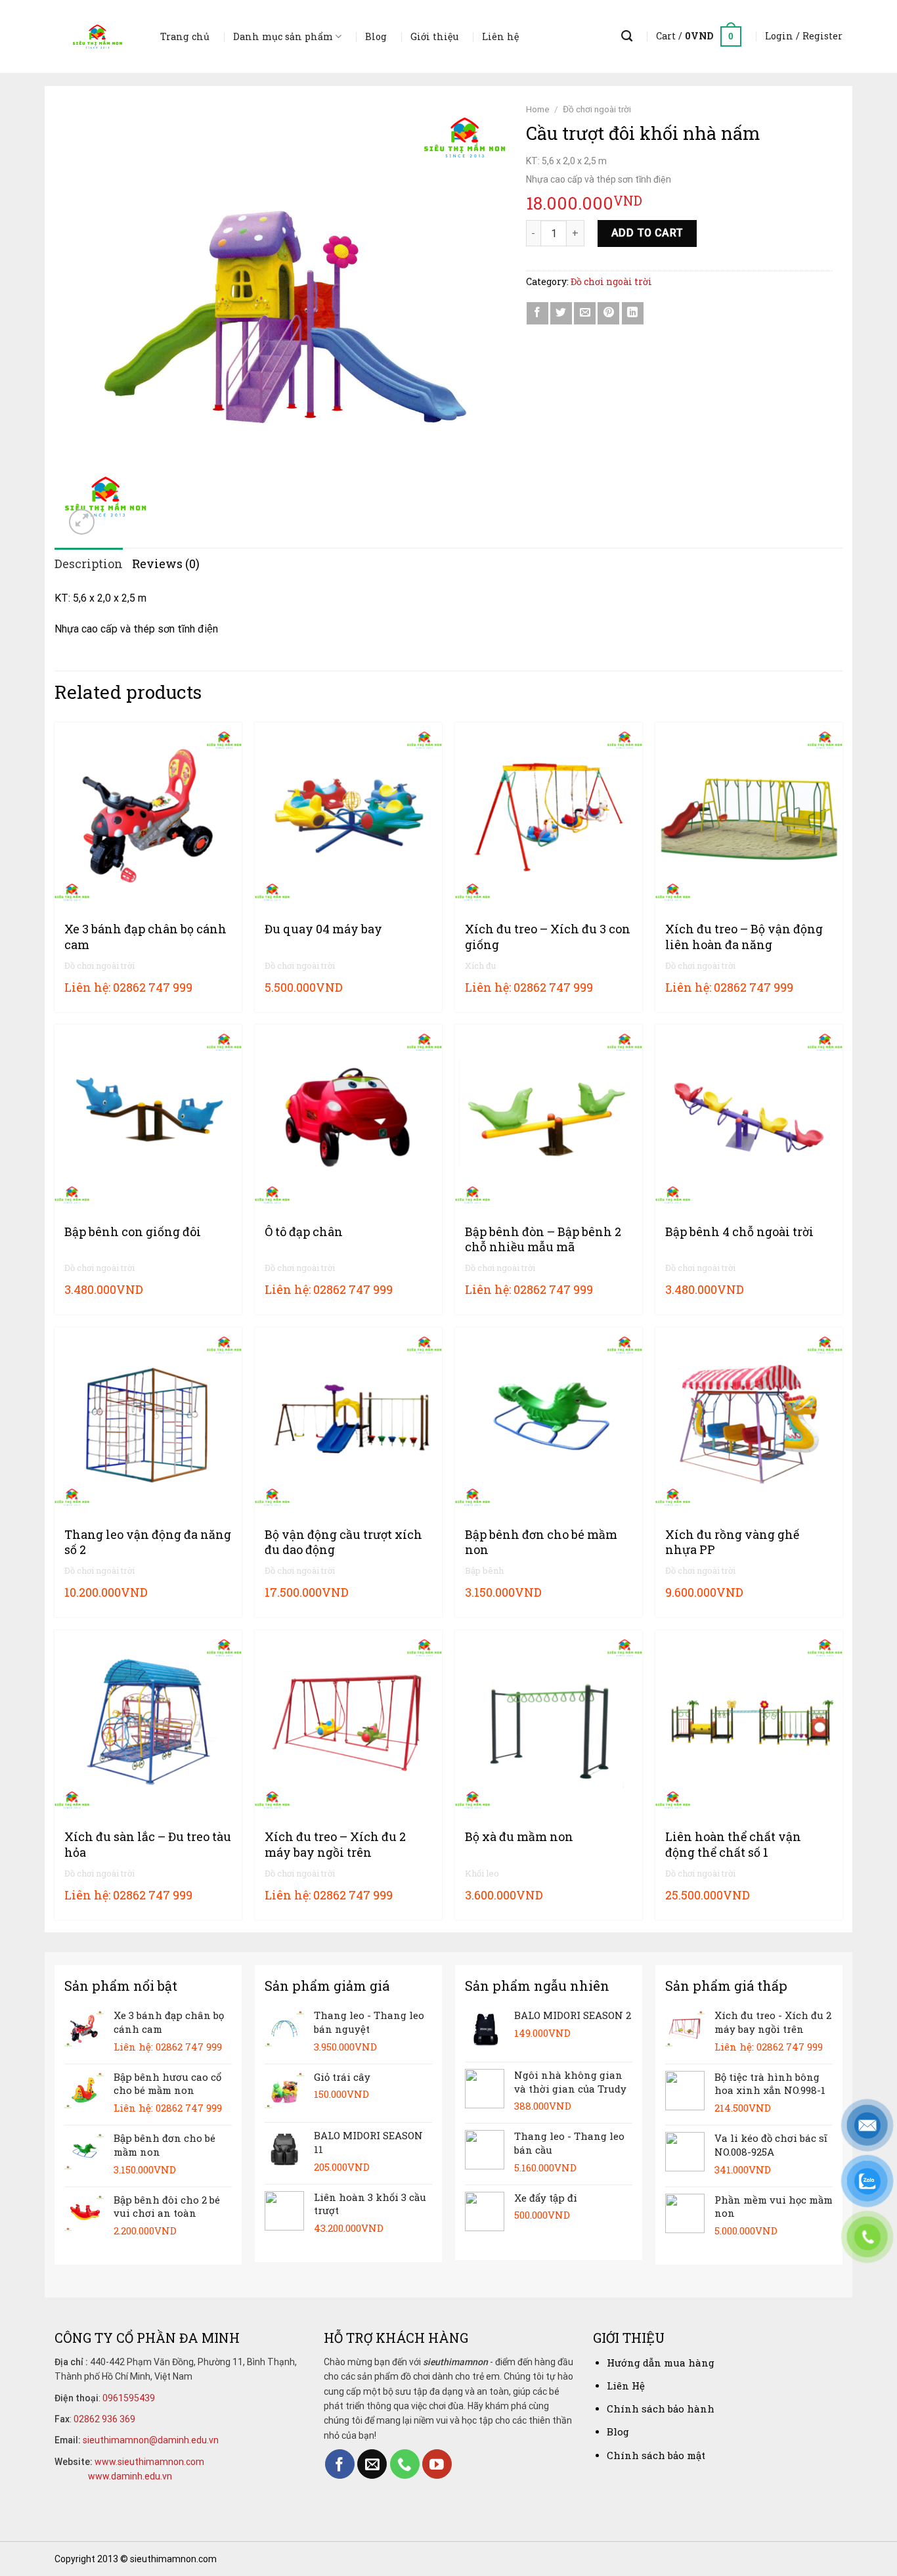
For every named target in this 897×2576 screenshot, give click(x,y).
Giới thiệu (434, 36)
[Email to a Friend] (585, 313)
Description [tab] (89, 564)
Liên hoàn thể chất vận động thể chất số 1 (733, 1844)
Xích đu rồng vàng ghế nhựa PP (732, 1542)
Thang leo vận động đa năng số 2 (148, 1542)
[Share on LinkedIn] (633, 313)
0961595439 (129, 2398)
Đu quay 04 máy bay (323, 929)
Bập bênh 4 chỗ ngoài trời (739, 1232)
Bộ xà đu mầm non (519, 1837)
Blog (376, 36)
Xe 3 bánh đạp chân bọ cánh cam (145, 937)
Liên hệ (500, 36)
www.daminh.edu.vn (130, 2476)
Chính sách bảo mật (656, 2455)
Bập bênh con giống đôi (133, 1232)
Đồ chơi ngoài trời (597, 109)
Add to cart (647, 233)
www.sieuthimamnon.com (149, 2462)
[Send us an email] (372, 2464)
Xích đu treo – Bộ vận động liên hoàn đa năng (744, 937)
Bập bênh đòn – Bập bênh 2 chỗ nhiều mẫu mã (543, 1239)
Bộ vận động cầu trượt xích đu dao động (343, 1542)
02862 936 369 (104, 2419)
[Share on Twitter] (561, 313)
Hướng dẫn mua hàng (661, 2363)
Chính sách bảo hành (661, 2409)
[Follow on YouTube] (437, 2464)
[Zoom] (82, 522)
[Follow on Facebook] (340, 2464)
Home (538, 109)
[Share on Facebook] (537, 313)
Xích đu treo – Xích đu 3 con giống (548, 937)
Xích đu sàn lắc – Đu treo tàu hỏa (148, 1844)
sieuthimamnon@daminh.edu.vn (151, 2440)
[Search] (627, 36)
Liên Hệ (626, 2386)
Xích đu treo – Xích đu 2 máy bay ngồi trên (335, 1844)
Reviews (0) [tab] (166, 564)
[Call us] (405, 2464)
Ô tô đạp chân (304, 1232)
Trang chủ (185, 36)
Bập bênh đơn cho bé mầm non (541, 1542)
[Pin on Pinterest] (608, 313)
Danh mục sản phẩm (283, 36)
